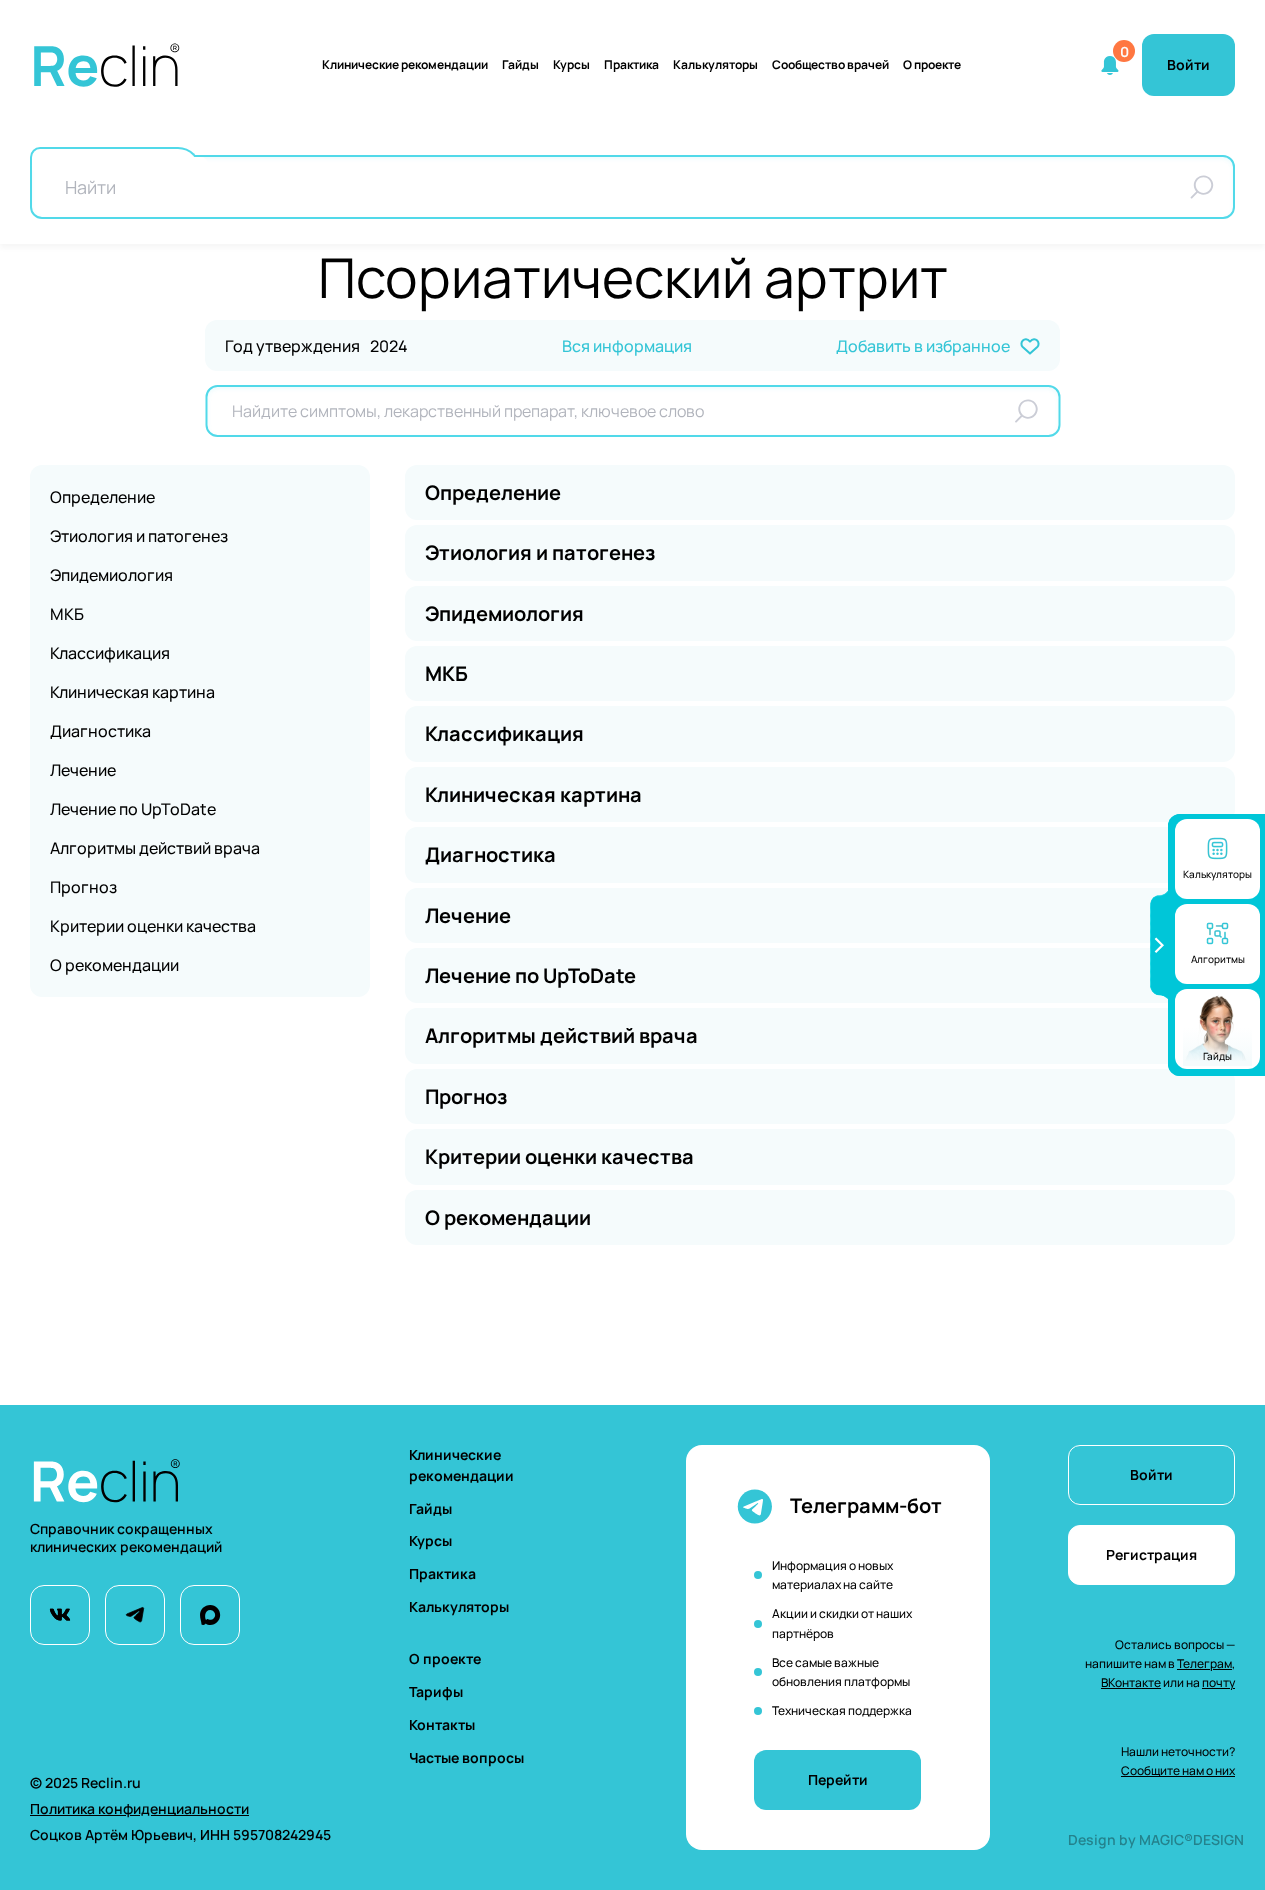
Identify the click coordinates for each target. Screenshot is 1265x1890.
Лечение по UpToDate (133, 809)
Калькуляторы (459, 1606)
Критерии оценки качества (153, 926)
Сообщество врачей (830, 64)
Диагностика (100, 731)
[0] (1110, 65)
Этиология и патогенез (139, 536)
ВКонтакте (1131, 1682)
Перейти (838, 1779)
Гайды (520, 64)
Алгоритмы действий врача (155, 848)
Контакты (442, 1724)
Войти (1151, 1474)
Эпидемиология (111, 575)
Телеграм (1204, 1663)
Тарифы (436, 1691)
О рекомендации (114, 965)
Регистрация (1151, 1554)
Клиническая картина (132, 692)
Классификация (110, 653)
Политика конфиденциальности (139, 1808)
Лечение (83, 770)
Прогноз (83, 887)
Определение (102, 497)
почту (1218, 1682)
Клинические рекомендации (405, 64)
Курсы (571, 64)
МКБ (67, 614)
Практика (631, 64)
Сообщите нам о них (1178, 1770)
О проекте (932, 64)
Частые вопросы (466, 1757)
